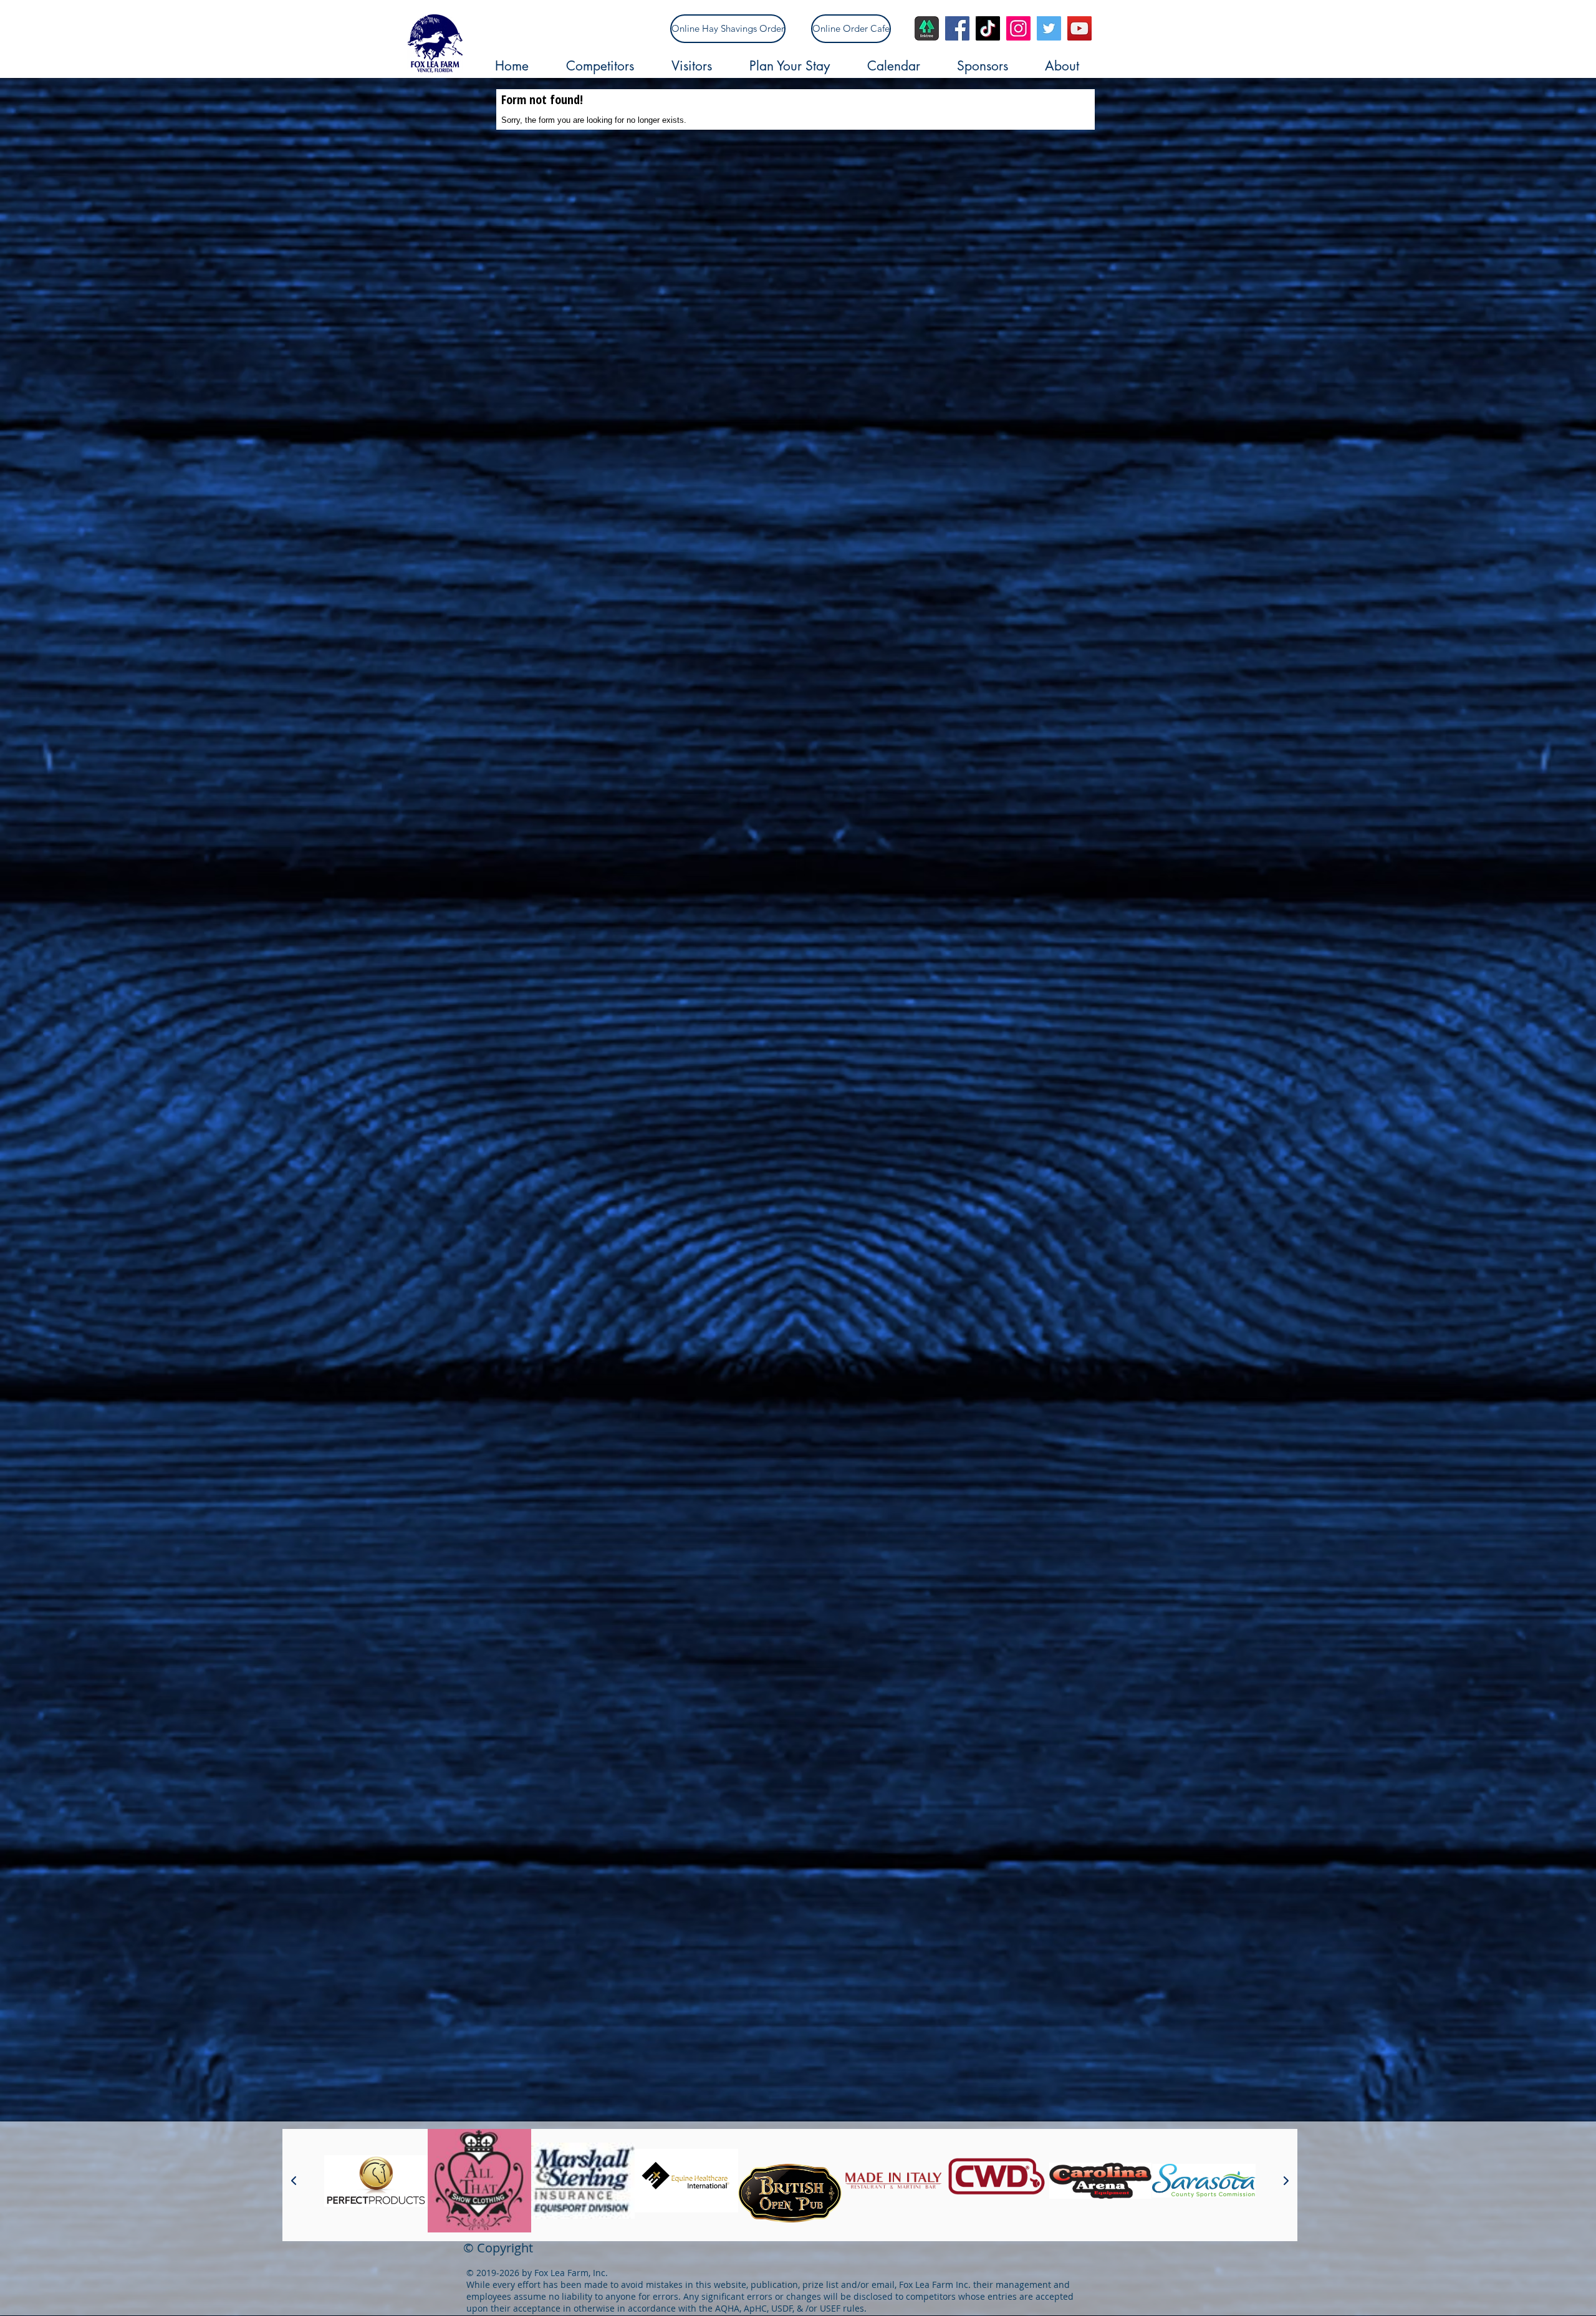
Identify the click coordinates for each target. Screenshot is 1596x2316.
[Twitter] (1049, 28)
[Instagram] (1018, 28)
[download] (927, 28)
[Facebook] (957, 28)
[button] (613, 66)
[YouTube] (1079, 28)
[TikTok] (988, 28)
